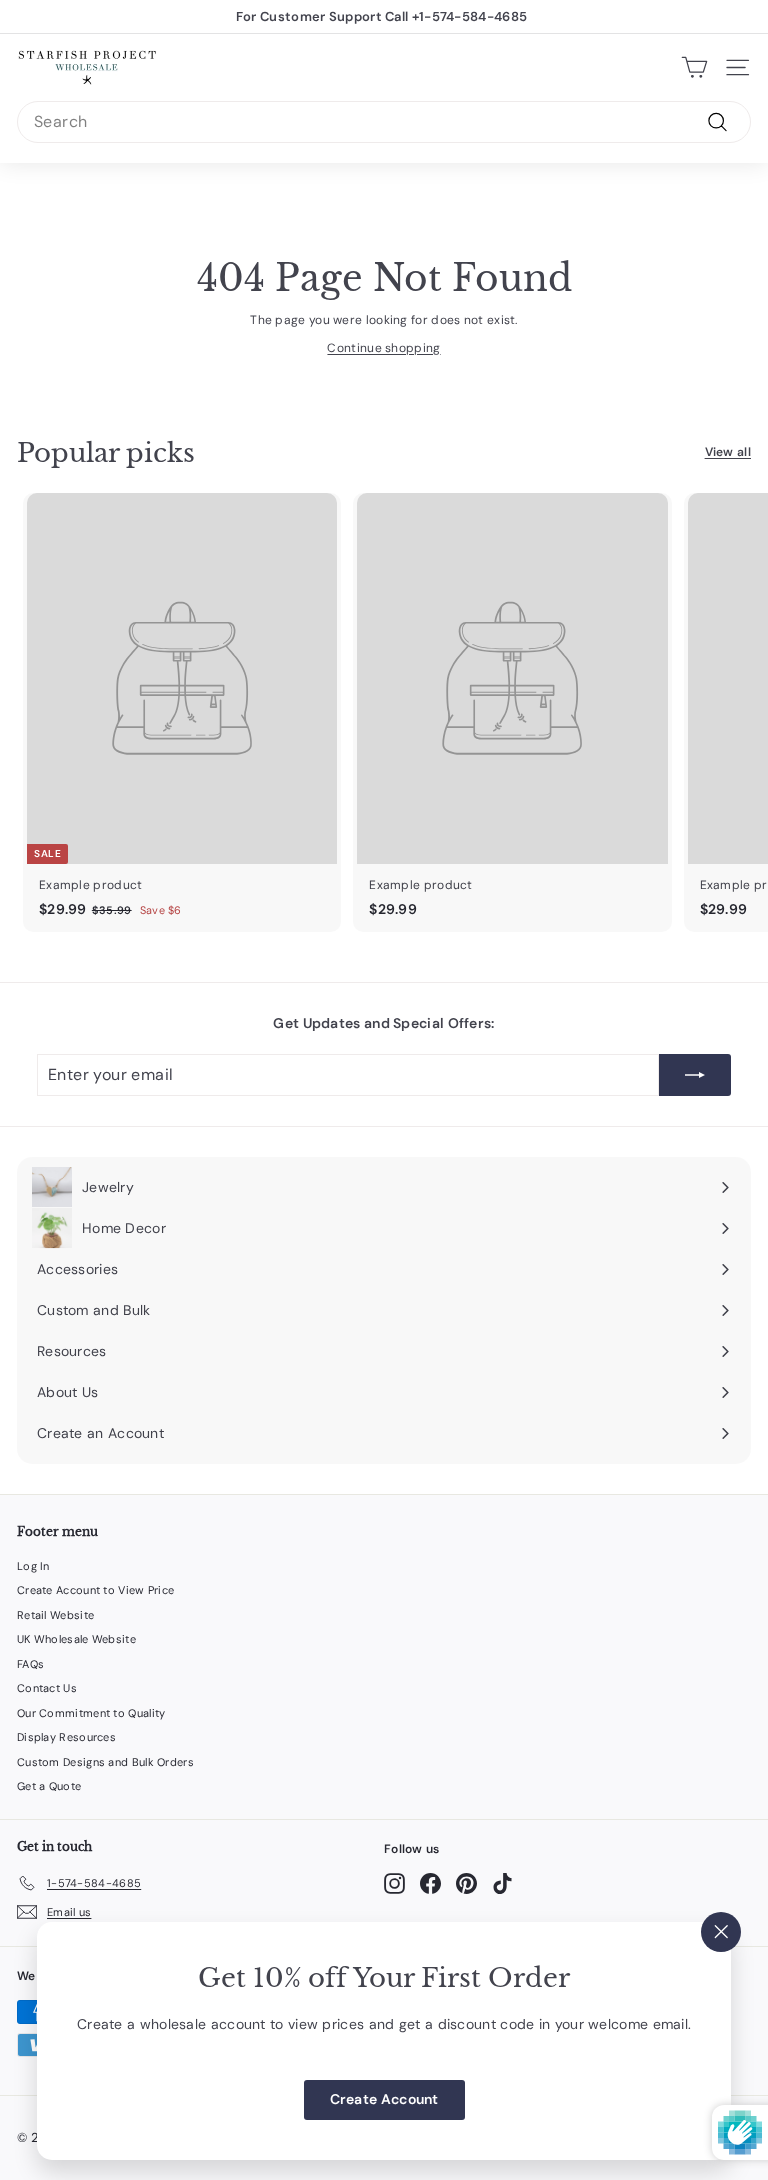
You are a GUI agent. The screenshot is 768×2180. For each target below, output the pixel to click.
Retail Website (55, 1615)
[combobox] (384, 122)
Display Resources (66, 1737)
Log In (33, 1566)
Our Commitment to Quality (91, 1713)
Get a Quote (49, 1786)
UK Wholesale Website (76, 1639)
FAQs (30, 1664)
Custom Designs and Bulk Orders (105, 1762)
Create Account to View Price (95, 1590)
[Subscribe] (695, 1075)
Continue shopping (383, 348)
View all (728, 452)
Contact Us (47, 1688)
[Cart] (694, 67)
